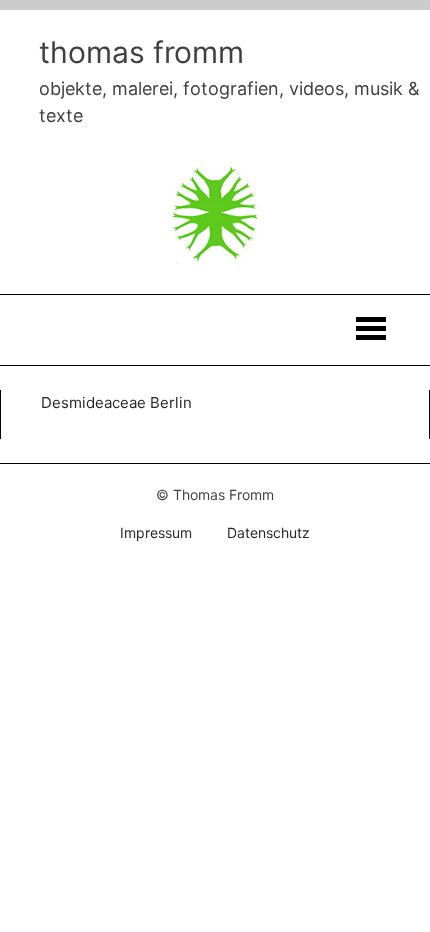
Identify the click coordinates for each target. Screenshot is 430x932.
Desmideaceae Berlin (116, 402)
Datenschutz (268, 532)
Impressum (156, 532)
